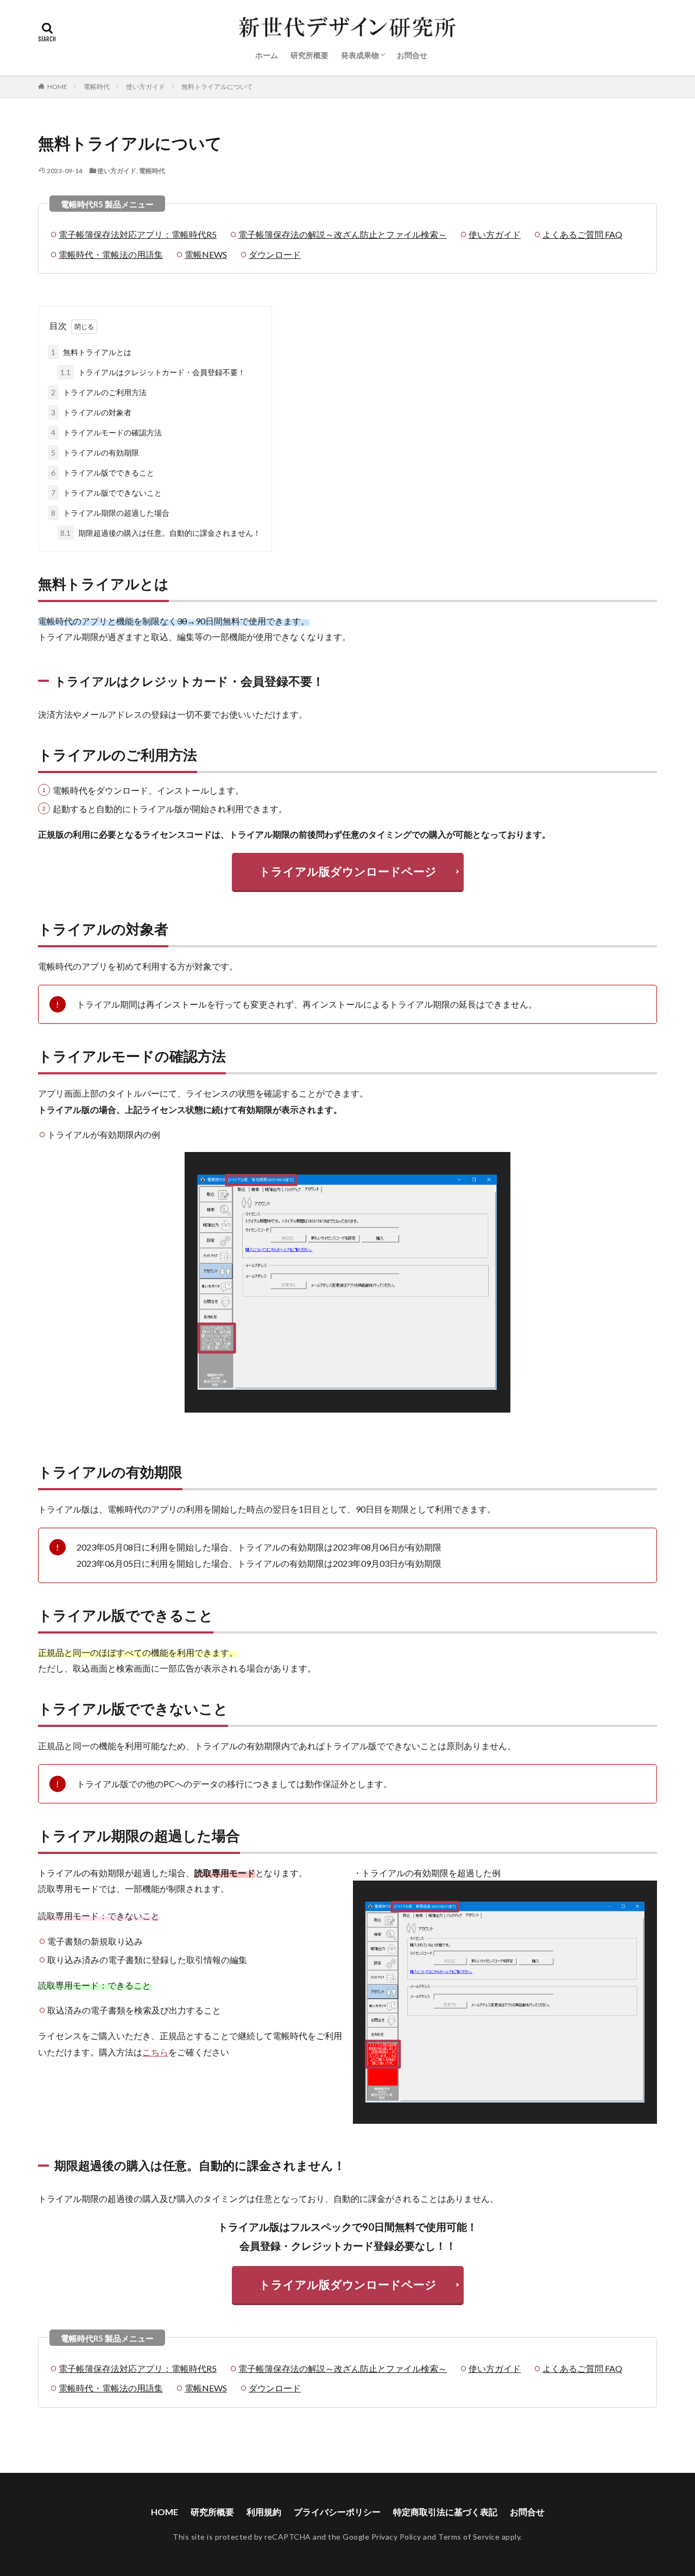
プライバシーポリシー (337, 2512)
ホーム (267, 55)
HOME (57, 87)
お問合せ (412, 55)
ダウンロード (275, 254)
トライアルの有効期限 (95, 452)
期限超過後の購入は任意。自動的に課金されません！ (160, 533)
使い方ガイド (146, 87)
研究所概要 (309, 55)
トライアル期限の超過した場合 (110, 513)
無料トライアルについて (217, 87)
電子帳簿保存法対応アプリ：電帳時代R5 (138, 234)
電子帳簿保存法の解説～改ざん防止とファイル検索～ (343, 234)
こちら (155, 2052)
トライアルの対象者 (91, 412)
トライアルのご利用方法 (99, 392)
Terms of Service (469, 2537)
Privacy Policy (396, 2537)
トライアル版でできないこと (106, 493)
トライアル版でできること (103, 473)
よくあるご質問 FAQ (582, 234)
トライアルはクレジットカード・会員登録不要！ (153, 372)
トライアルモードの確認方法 (106, 432)
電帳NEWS (206, 254)
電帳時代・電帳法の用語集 (111, 254)
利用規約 (264, 2512)
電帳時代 (97, 87)
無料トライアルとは (91, 352)
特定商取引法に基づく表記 (445, 2512)
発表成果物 (360, 55)
